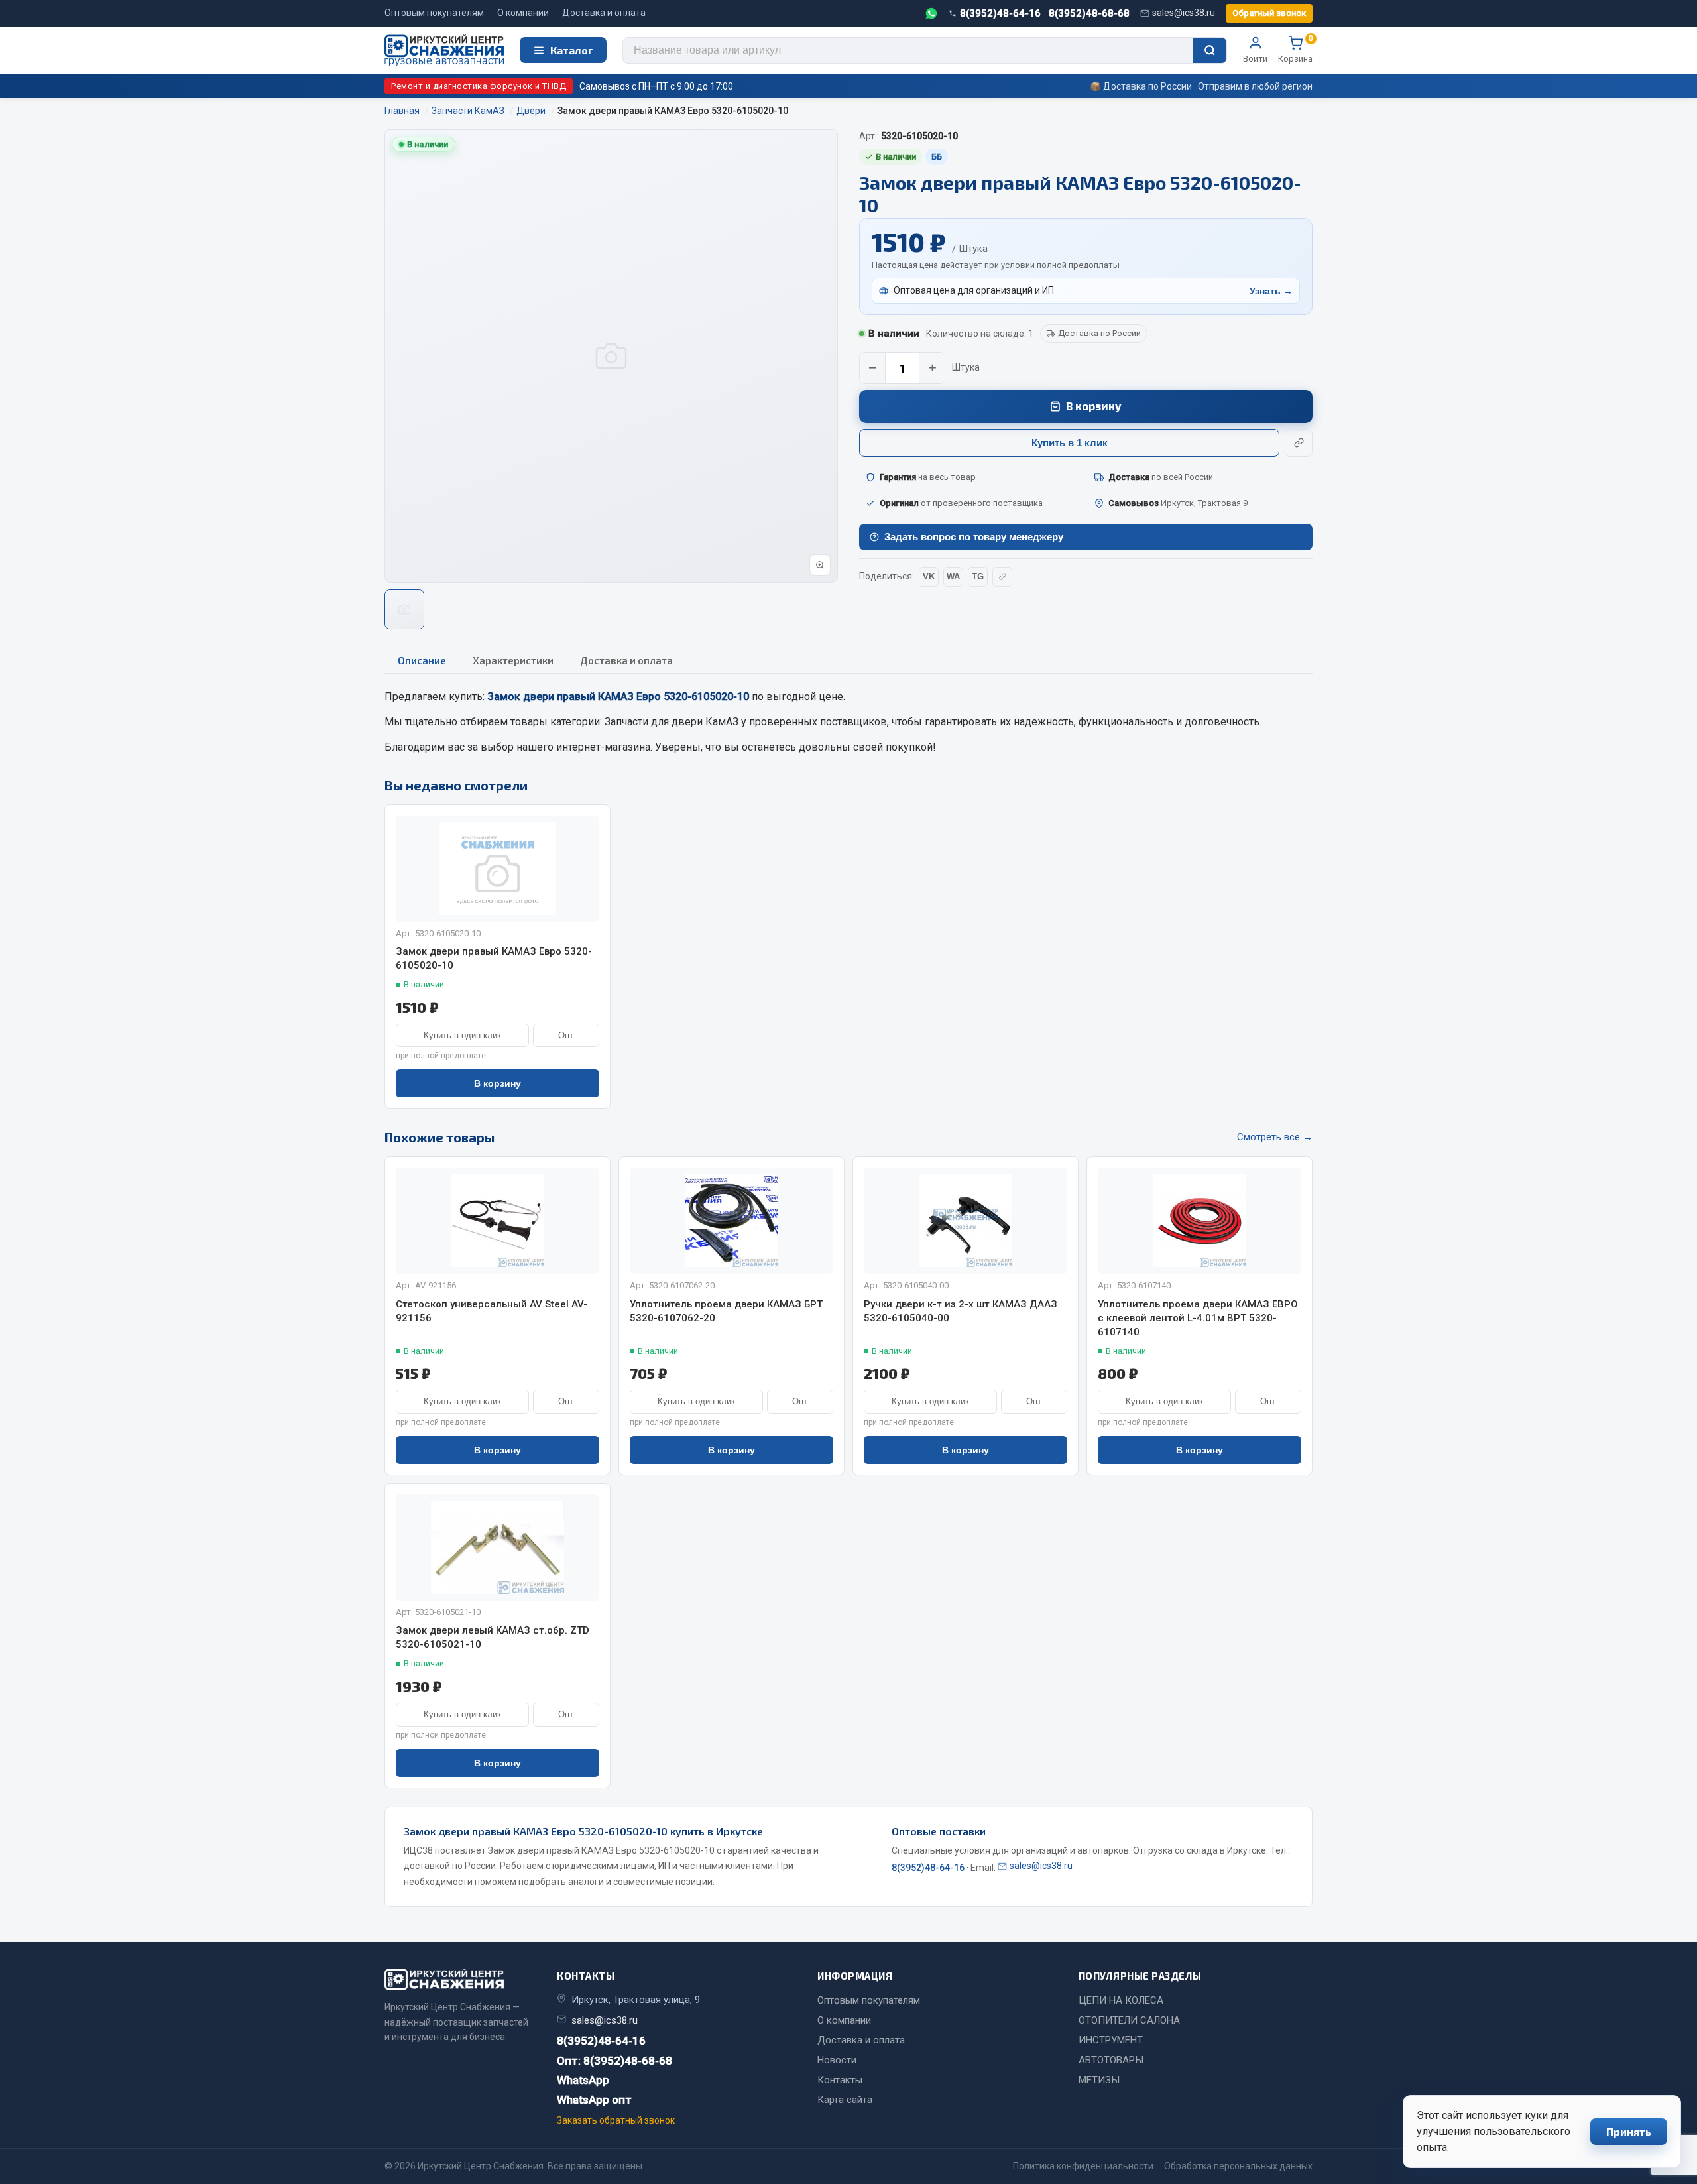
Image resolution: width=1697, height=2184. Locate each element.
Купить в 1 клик (1070, 443)
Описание (422, 660)
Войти (1255, 59)
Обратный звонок (1269, 13)
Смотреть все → (1275, 1137)
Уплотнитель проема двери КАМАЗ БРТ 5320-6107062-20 (726, 1311)
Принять (1629, 2131)
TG (978, 576)
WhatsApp (583, 2080)
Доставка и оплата (604, 13)
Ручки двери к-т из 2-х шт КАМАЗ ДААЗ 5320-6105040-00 (961, 1311)
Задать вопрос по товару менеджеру (974, 537)
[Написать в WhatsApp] (931, 13)
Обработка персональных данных (1238, 2166)
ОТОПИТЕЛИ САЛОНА (1129, 2020)
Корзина (1295, 50)
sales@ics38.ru (1184, 13)
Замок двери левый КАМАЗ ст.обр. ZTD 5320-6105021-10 (493, 1637)
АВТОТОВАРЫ (1111, 2060)
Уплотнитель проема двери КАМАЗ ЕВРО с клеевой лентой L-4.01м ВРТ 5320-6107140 (1198, 1318)
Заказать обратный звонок (616, 2120)
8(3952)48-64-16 (1000, 13)
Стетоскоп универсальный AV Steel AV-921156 (492, 1311)
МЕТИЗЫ (1099, 2080)
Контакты (840, 2080)
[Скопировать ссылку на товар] (1299, 443)
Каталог (572, 50)
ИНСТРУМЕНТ (1111, 2040)
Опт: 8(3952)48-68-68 (614, 2061)
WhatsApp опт (594, 2100)
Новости (837, 2060)
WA (953, 576)
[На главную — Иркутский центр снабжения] (444, 51)
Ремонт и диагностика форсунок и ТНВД (479, 86)
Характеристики (513, 660)
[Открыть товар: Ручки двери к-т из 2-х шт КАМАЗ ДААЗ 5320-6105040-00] (966, 1221)
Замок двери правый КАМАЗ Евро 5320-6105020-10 (494, 958)
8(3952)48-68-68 (1089, 13)
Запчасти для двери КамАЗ (672, 722)
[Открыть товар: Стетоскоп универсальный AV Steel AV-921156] (497, 1221)
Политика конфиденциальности (1083, 2166)
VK (929, 576)
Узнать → (1271, 291)
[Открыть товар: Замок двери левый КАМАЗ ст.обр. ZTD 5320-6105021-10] (497, 1547)
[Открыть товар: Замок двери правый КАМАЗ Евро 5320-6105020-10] (497, 869)
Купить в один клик (462, 1035)
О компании (523, 13)
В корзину (1094, 406)
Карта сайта (845, 2100)
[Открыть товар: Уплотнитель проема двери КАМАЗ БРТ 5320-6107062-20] (731, 1221)
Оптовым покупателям (434, 13)
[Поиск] (1210, 50)
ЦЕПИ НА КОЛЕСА (1121, 2000)
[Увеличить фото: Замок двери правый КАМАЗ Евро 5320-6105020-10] (820, 565)
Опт (566, 1035)
